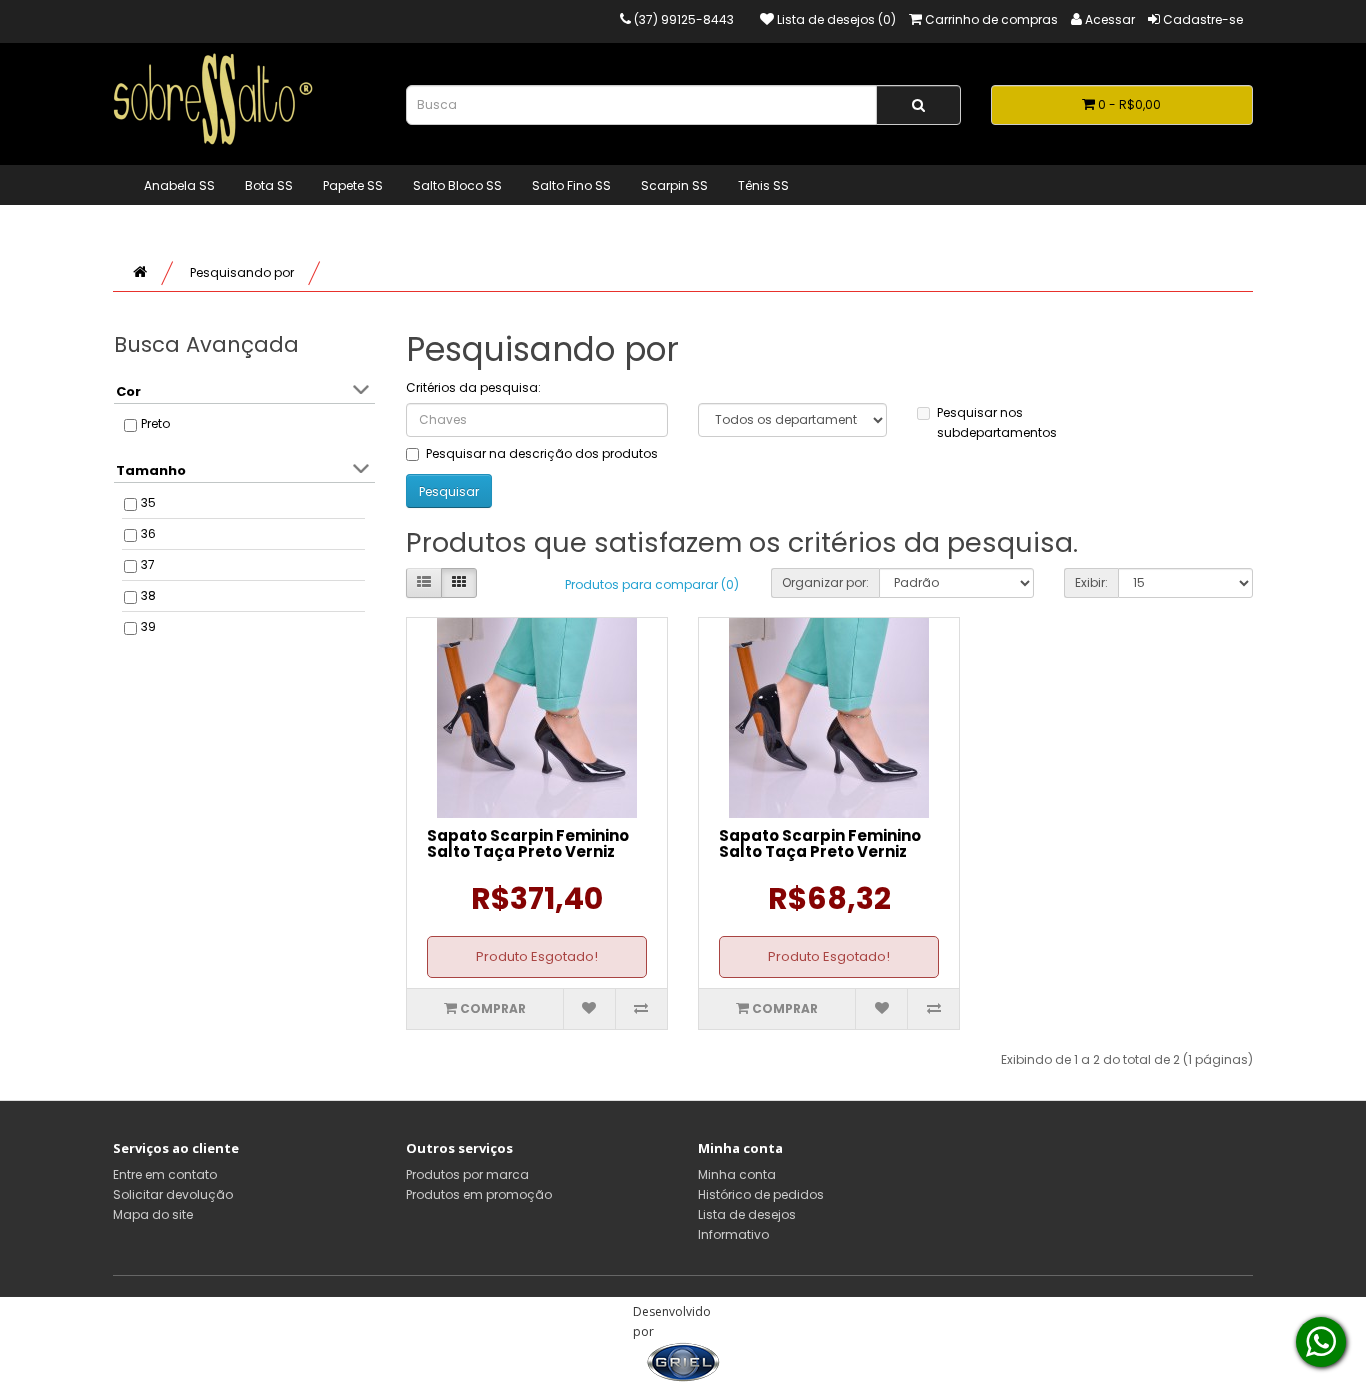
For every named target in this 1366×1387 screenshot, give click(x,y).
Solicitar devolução (173, 1194)
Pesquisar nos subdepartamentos (997, 422)
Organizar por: (825, 582)
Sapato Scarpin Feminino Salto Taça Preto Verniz (528, 844)
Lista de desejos (747, 1214)
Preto (155, 423)
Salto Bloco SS (457, 185)
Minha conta (737, 1174)
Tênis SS (763, 185)
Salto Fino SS (571, 185)
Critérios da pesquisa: (473, 387)
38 (148, 595)
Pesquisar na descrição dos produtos (542, 453)
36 (148, 533)
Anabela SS (179, 185)
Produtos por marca (467, 1174)
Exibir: (1091, 582)
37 (148, 564)
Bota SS (269, 185)
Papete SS (353, 185)
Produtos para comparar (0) (652, 584)
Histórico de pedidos (761, 1194)
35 (148, 502)
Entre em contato (165, 1174)
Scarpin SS (674, 185)
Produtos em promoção (479, 1194)
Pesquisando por (242, 272)
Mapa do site (153, 1214)
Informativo (733, 1234)
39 (148, 626)
